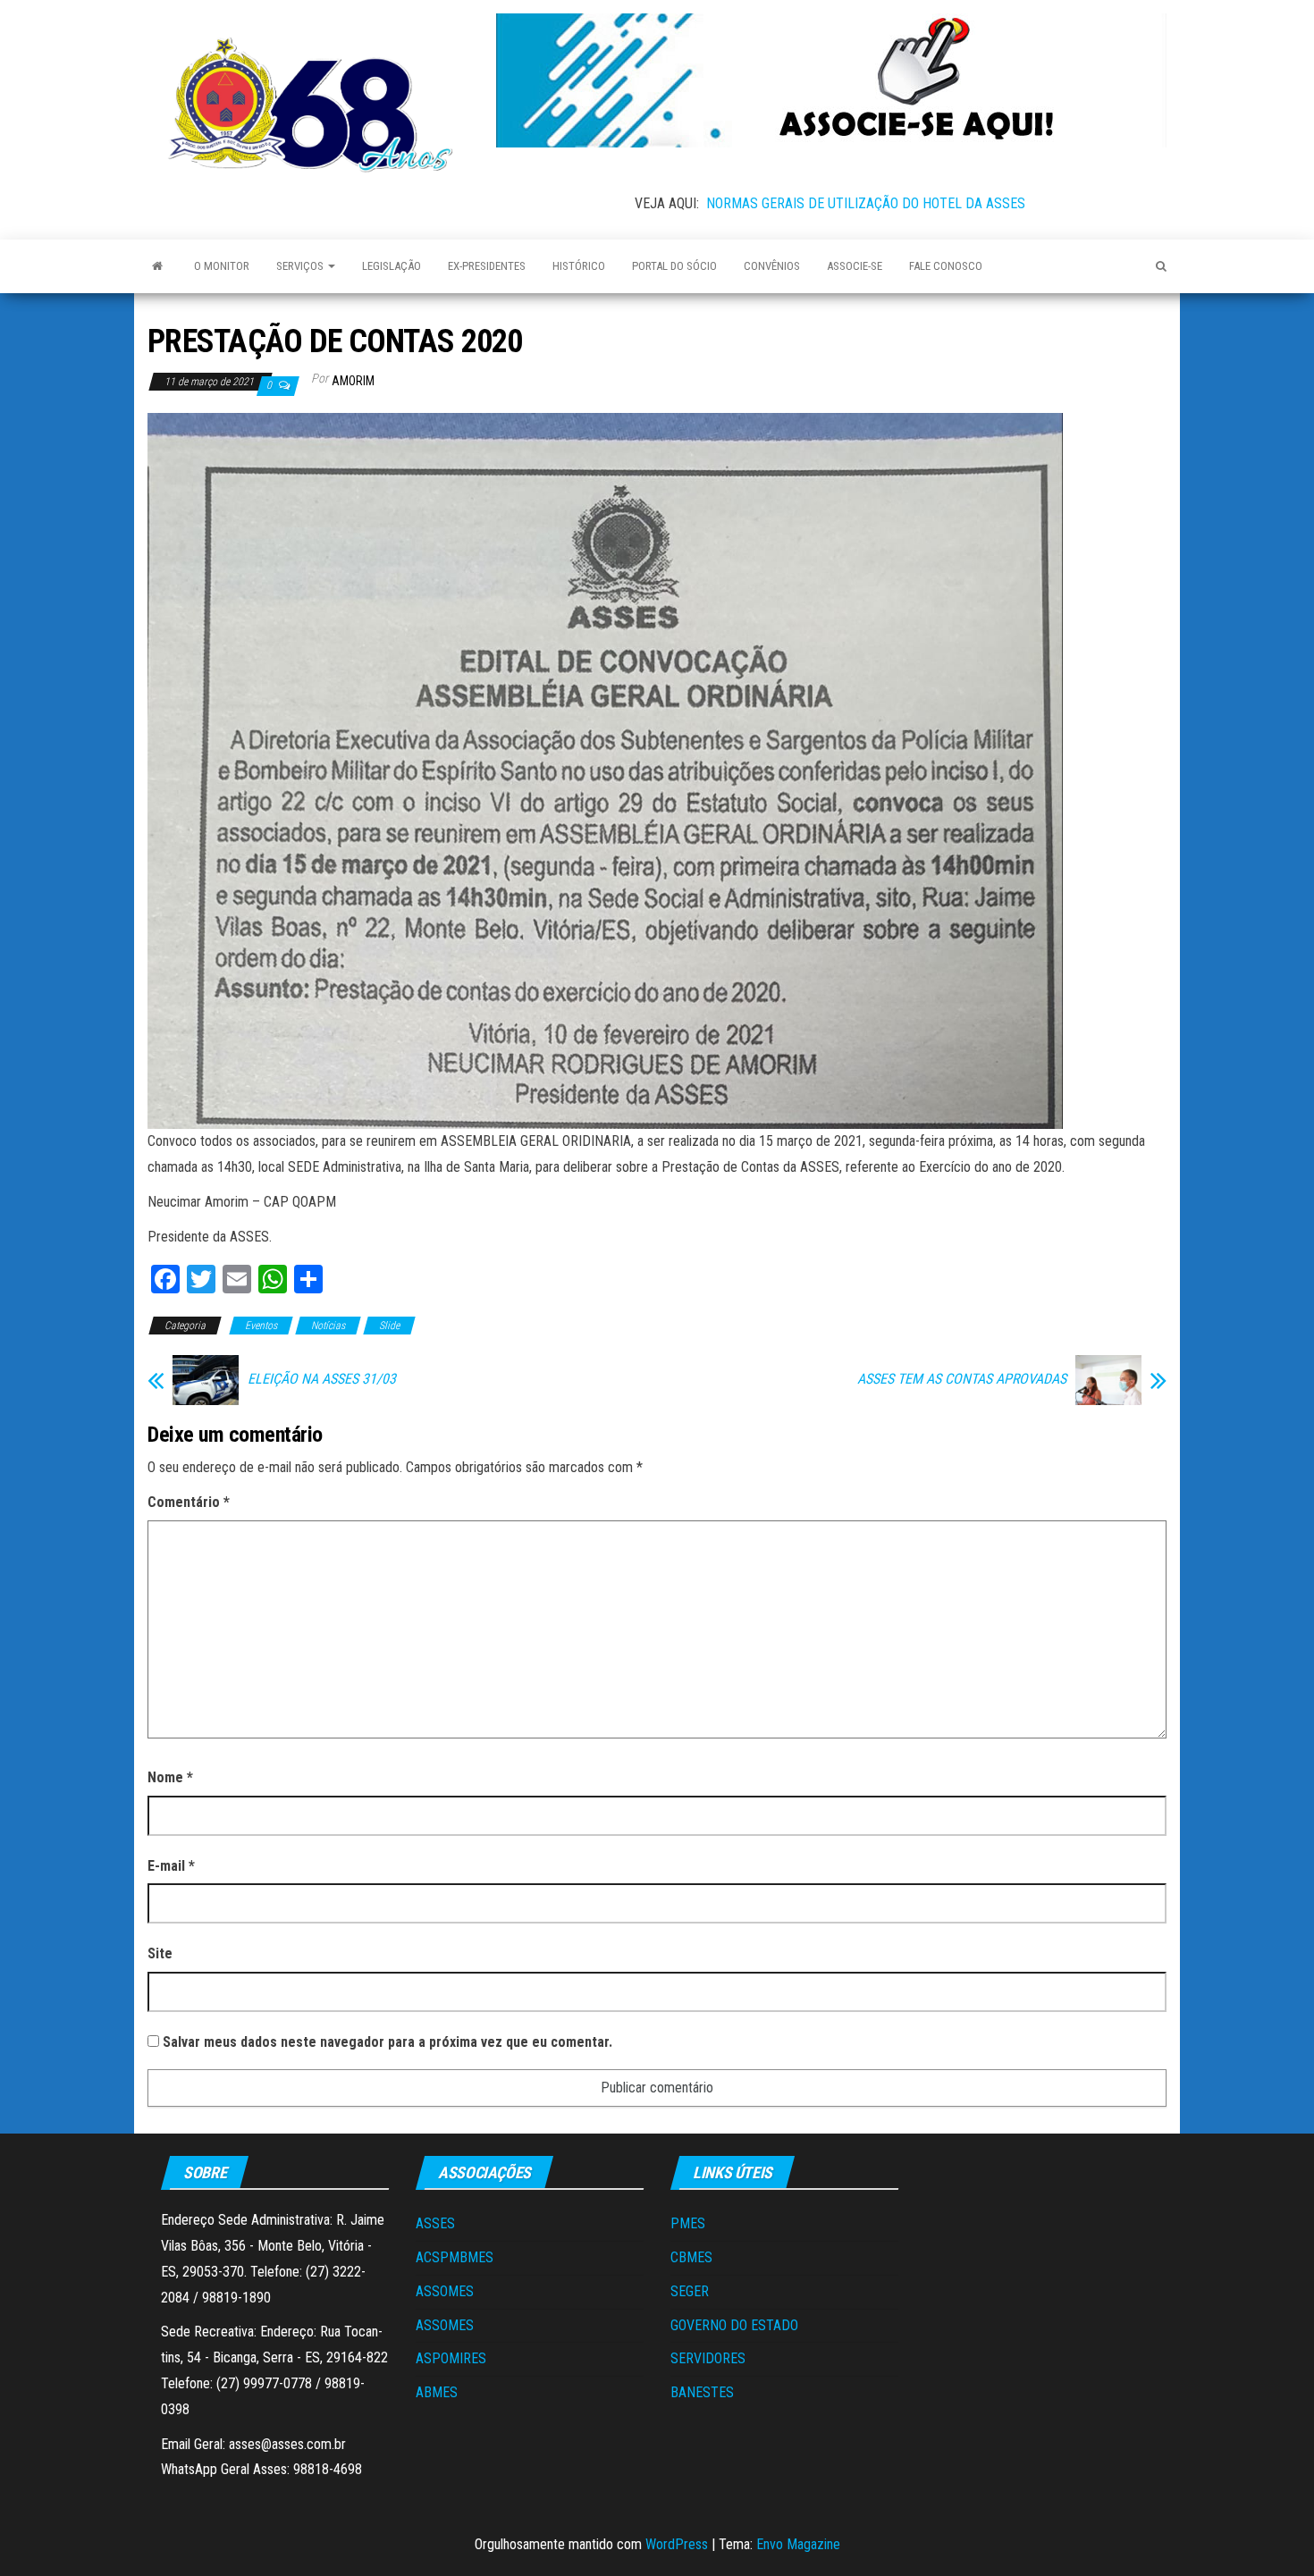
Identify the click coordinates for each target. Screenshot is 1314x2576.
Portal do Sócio (674, 266)
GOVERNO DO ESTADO (734, 2325)
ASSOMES (445, 2291)
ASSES (435, 2223)
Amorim (353, 381)
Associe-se (855, 266)
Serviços (301, 266)
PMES (688, 2223)
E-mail (171, 1866)
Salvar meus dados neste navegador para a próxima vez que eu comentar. (387, 2042)
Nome (170, 1777)
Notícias (328, 1326)
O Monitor (222, 266)
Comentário (189, 1502)
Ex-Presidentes (487, 266)
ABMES (437, 2392)
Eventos (261, 1326)
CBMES (691, 2257)
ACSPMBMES (455, 2257)
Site (160, 1953)
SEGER (690, 2291)
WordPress (677, 2544)
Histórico (579, 266)
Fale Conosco (946, 266)
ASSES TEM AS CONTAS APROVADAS (962, 1379)
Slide (389, 1326)
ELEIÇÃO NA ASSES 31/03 (322, 1379)
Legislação (392, 266)
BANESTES (702, 2392)
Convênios (772, 266)
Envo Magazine (798, 2544)
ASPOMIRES (451, 2358)
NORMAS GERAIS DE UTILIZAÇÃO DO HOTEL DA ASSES (866, 203)
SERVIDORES (708, 2358)
